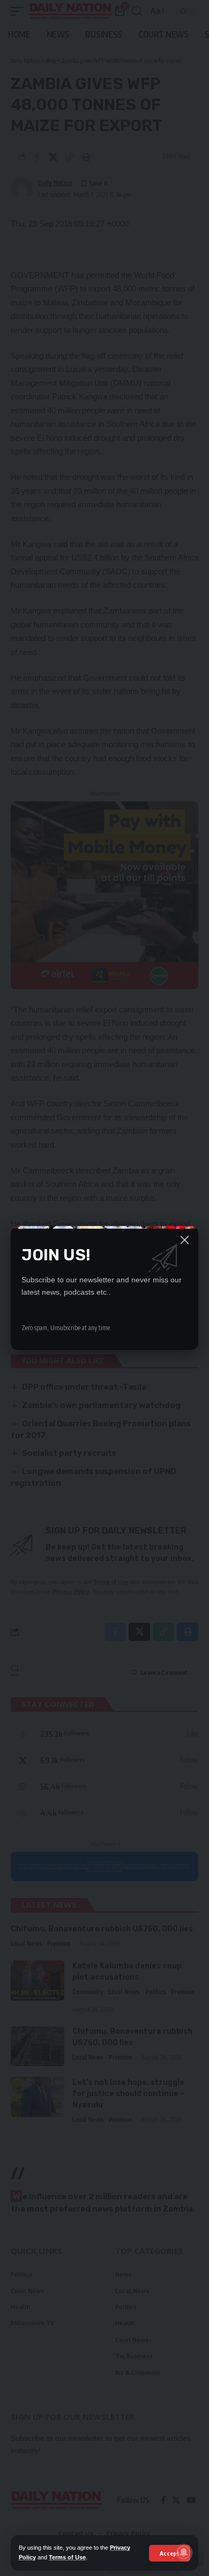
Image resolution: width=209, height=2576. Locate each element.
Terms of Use (67, 2557)
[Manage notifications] (184, 2552)
